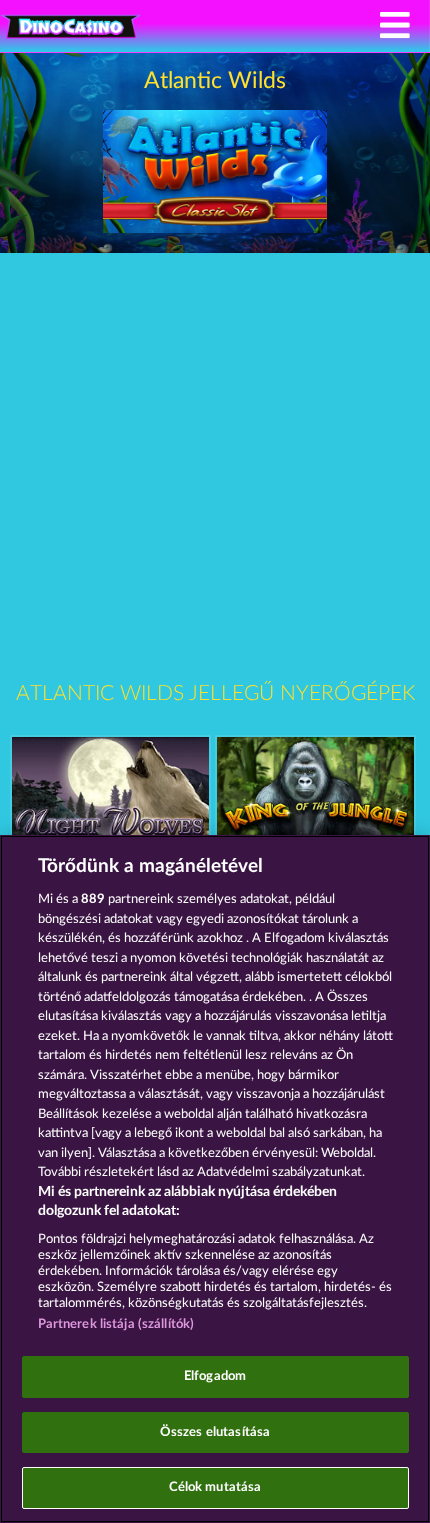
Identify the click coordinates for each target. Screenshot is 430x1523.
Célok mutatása (215, 1487)
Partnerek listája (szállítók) (116, 1324)
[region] (215, 1179)
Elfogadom (215, 1376)
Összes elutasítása (215, 1432)
